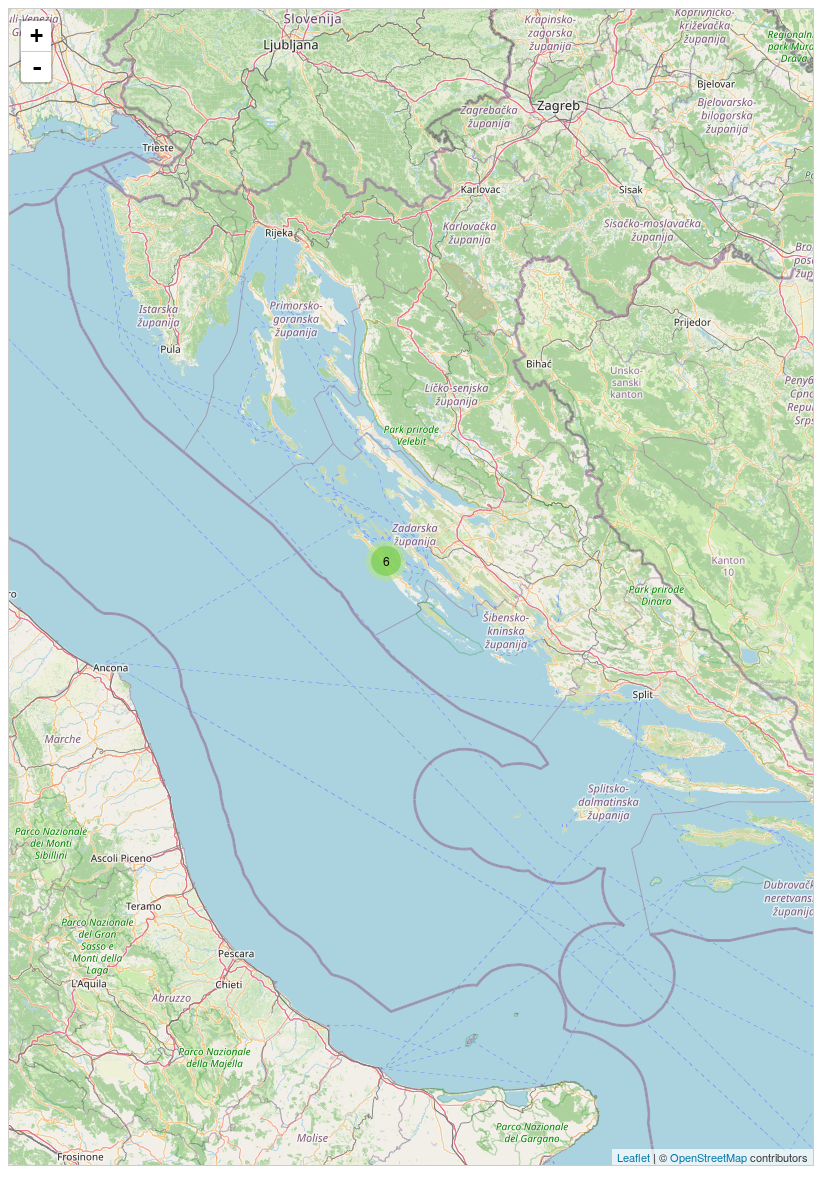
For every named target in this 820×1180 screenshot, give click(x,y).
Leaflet (633, 1157)
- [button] (37, 67)
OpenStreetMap (708, 1157)
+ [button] (36, 35)
